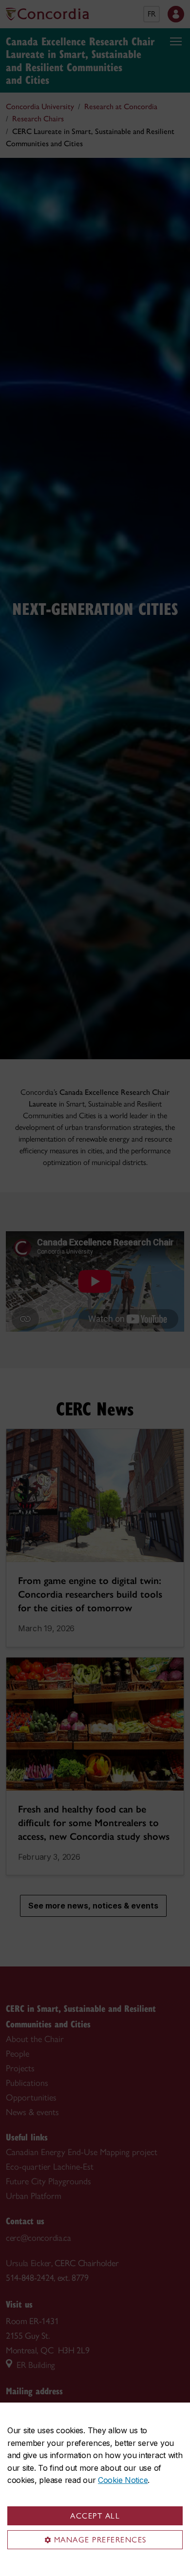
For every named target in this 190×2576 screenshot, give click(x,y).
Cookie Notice (123, 2480)
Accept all (95, 2516)
